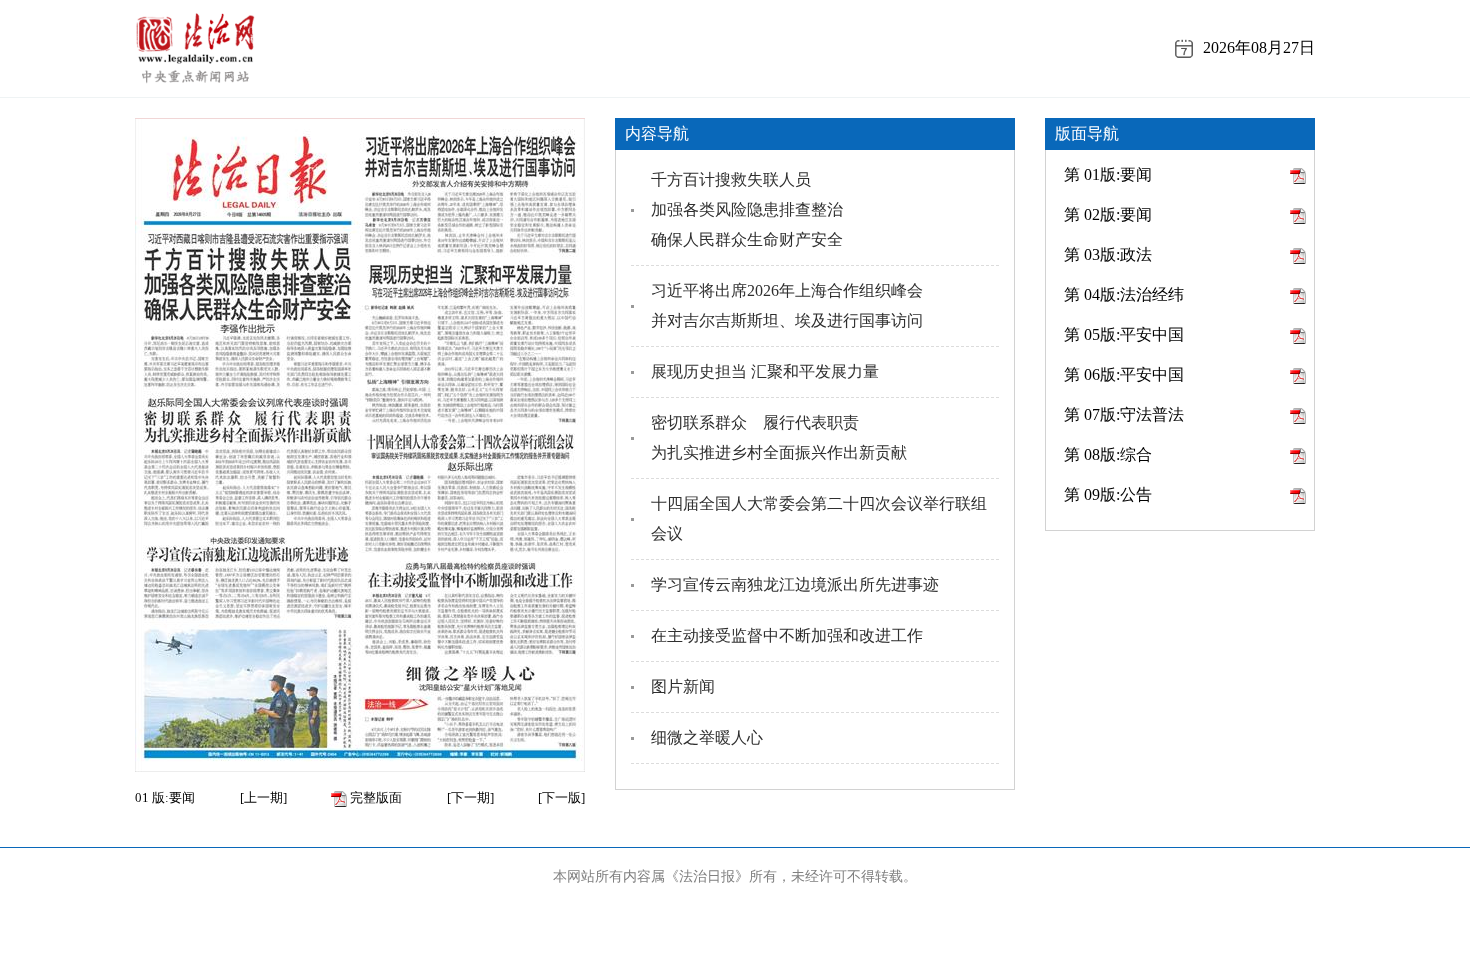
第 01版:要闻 (1108, 174)
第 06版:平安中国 (1124, 374)
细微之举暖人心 (707, 737)
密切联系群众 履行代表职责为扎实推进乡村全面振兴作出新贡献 (779, 437)
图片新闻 (683, 686)
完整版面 (374, 797)
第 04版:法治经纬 (1124, 294)
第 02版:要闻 (1108, 214)
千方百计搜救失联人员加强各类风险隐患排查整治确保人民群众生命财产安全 (747, 209)
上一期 (263, 797)
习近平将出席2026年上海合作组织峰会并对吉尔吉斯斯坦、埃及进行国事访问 (787, 305)
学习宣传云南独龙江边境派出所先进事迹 (795, 584)
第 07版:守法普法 (1124, 414)
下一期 (470, 797)
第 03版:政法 (1108, 254)
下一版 (561, 797)
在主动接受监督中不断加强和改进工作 (787, 635)
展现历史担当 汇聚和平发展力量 (765, 371)
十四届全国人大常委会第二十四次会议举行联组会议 (819, 518)
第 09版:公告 (1108, 494)
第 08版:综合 (1108, 454)
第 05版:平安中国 (1124, 334)
